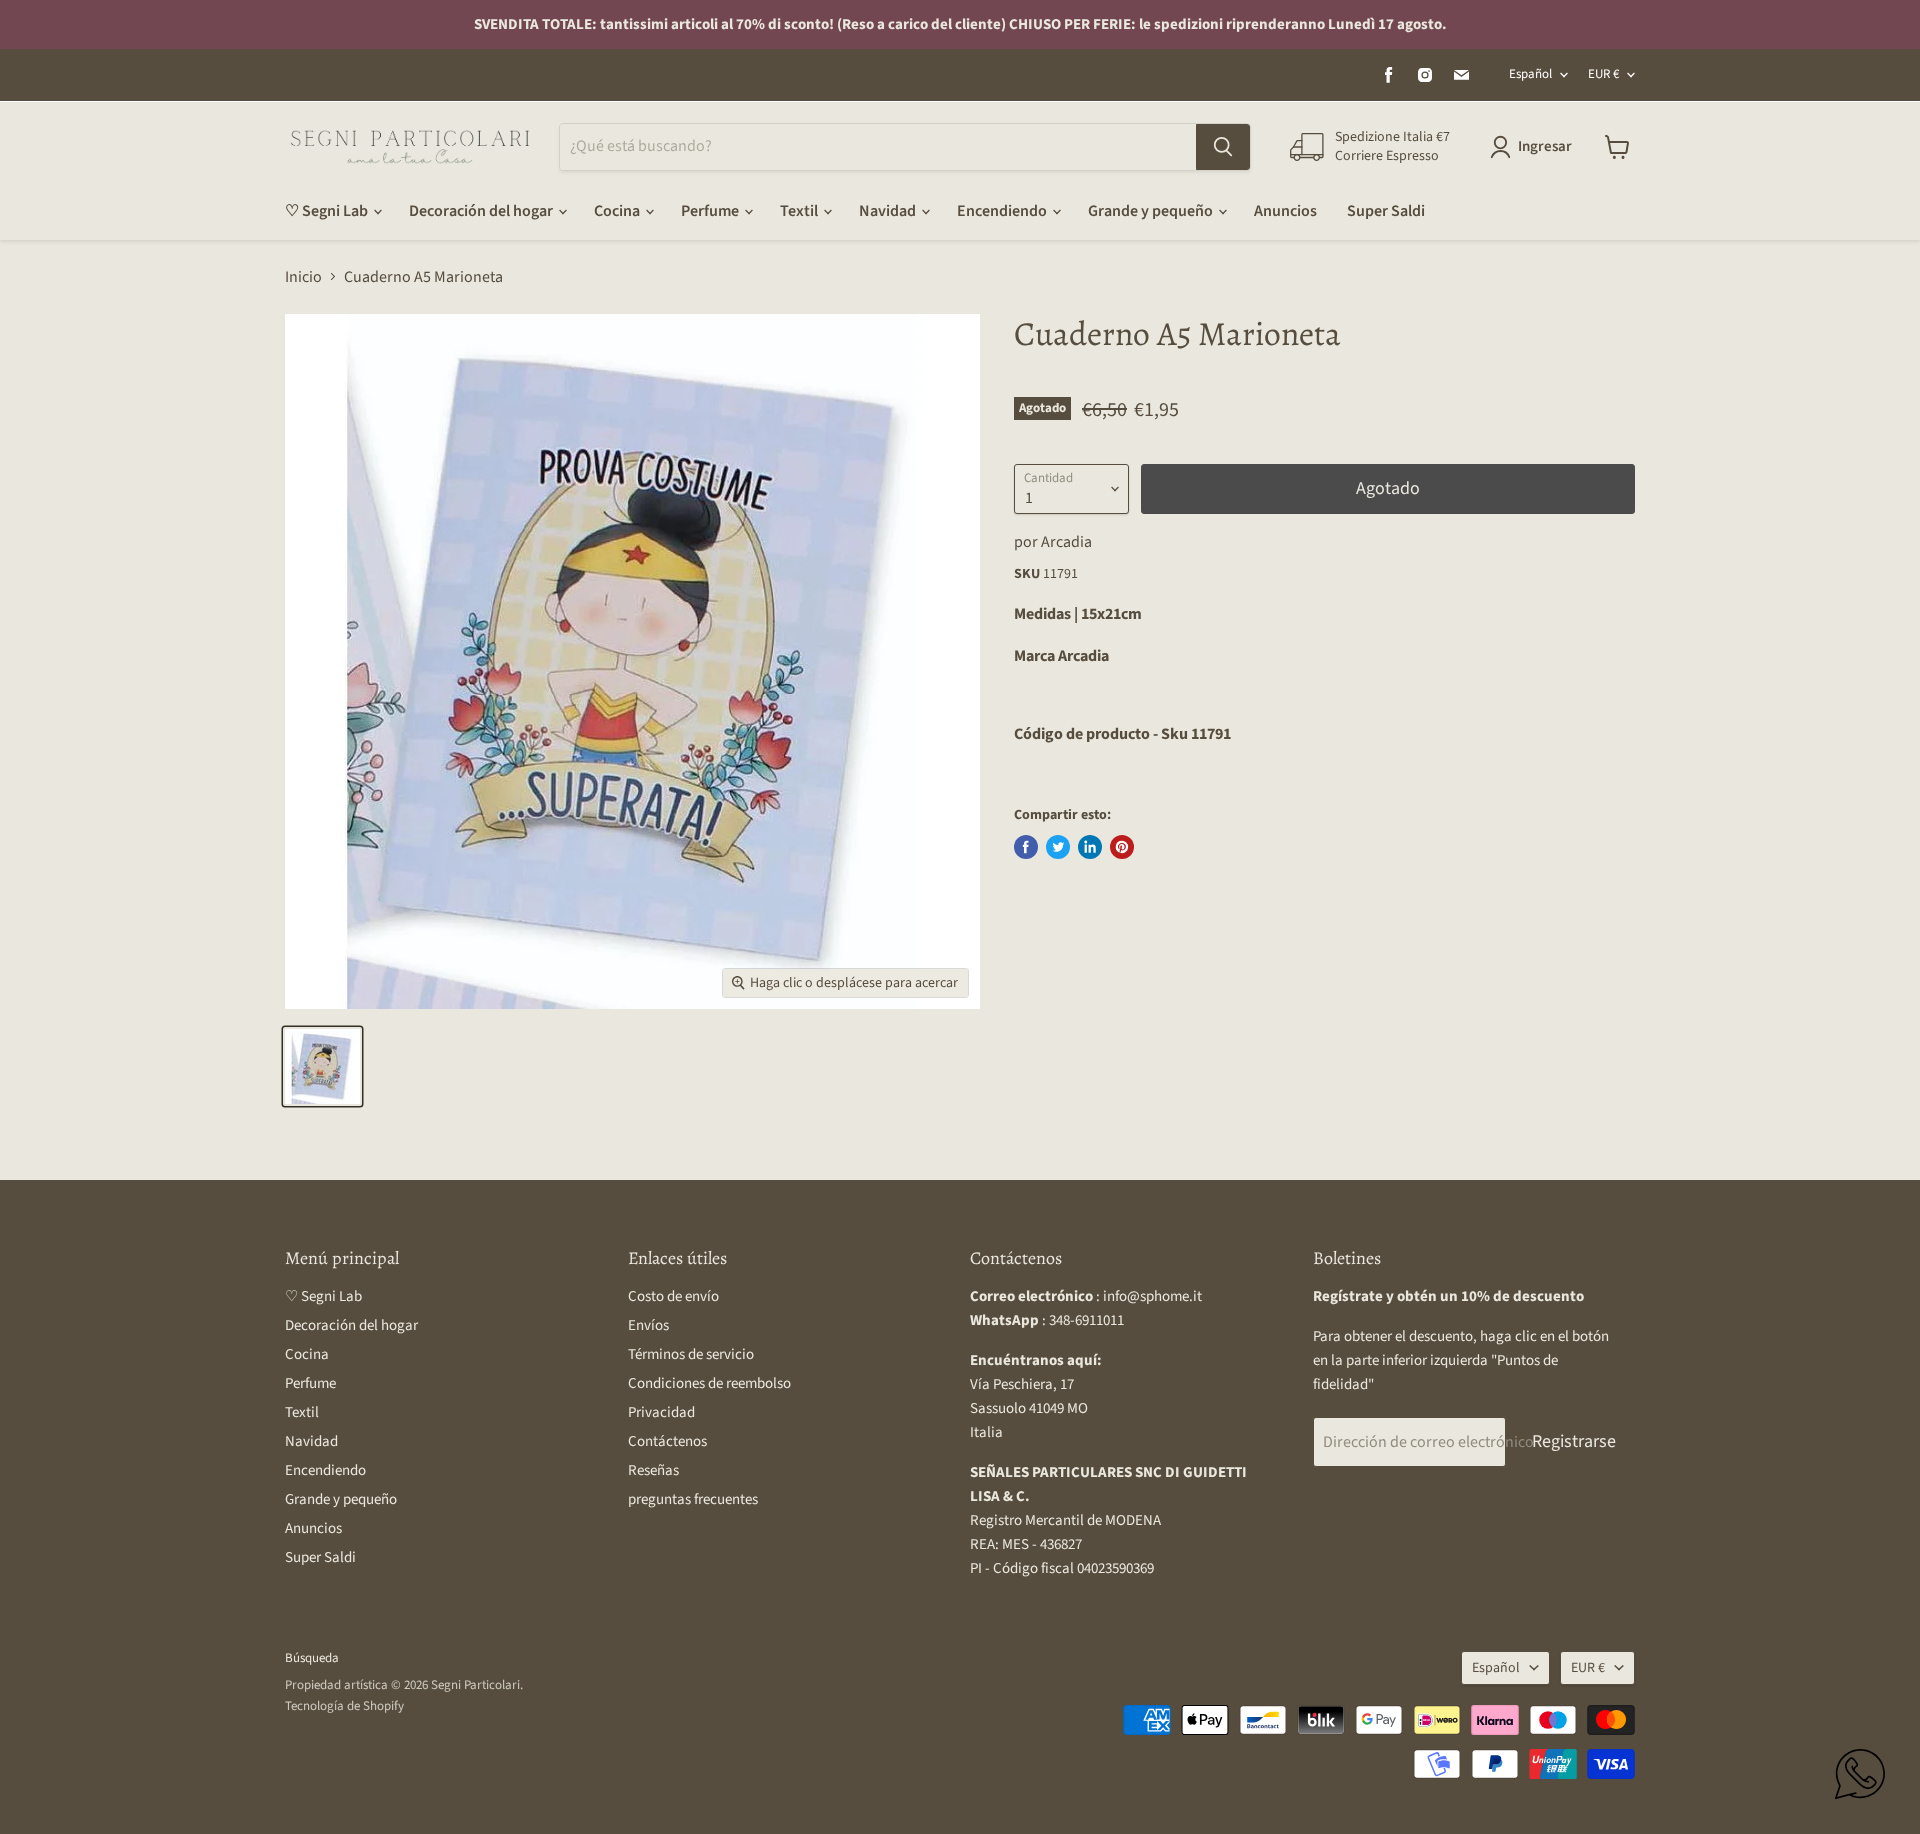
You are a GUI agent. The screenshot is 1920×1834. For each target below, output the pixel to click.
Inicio (303, 277)
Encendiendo (1003, 211)
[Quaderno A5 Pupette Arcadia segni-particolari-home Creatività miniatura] (322, 1066)
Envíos (648, 1325)
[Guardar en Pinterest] (1122, 847)
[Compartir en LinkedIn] (1090, 847)
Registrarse (1574, 1441)
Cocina (618, 211)
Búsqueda (312, 1658)
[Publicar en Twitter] (1058, 847)
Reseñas (653, 1470)
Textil (800, 211)
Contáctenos (667, 1441)
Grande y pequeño (1152, 211)
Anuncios (1285, 211)
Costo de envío (673, 1296)
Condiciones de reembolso (709, 1383)
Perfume (711, 211)
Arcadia (1066, 542)
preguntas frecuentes (693, 1499)
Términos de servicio (691, 1354)
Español (1530, 74)
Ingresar (1545, 146)
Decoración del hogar (482, 211)
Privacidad (661, 1412)
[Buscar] (1223, 147)
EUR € (1603, 74)
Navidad (889, 211)
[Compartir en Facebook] (1026, 847)
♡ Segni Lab (328, 211)
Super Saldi (1386, 211)
